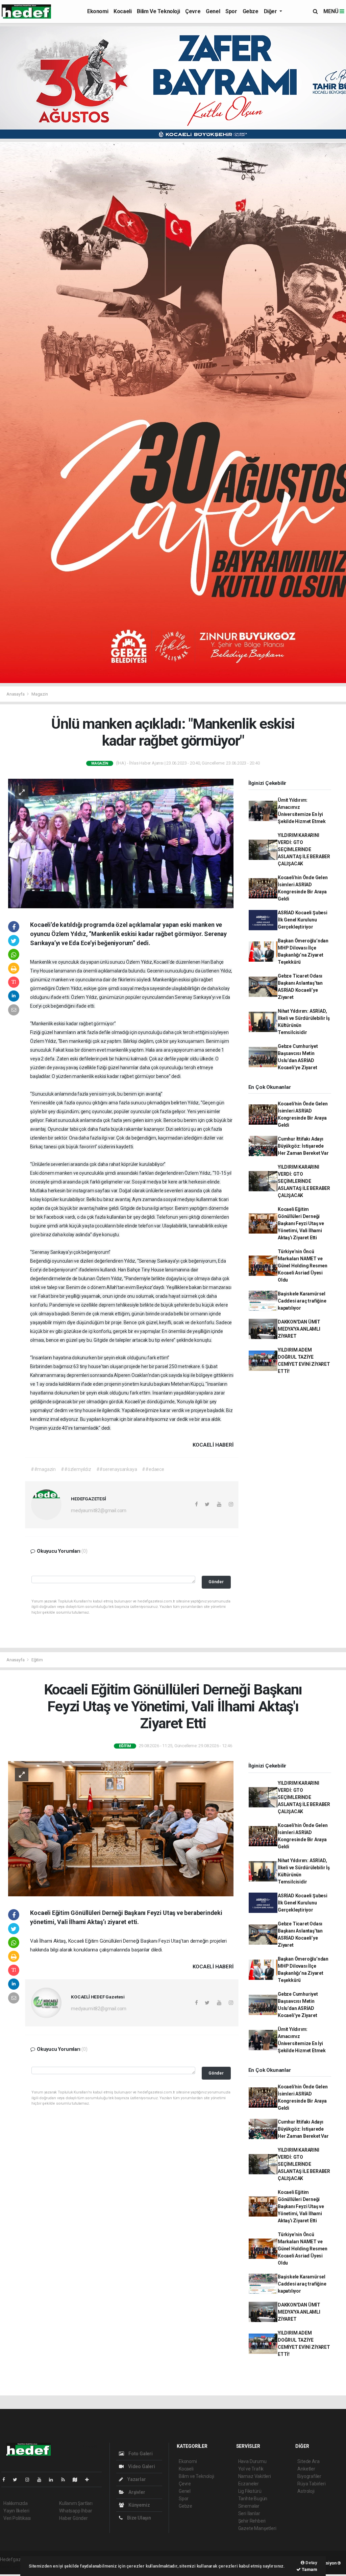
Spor (231, 11)
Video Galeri (141, 2466)
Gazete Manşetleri (257, 2528)
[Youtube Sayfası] (42, 2480)
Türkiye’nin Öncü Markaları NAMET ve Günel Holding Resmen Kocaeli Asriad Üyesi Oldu (303, 1266)
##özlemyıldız (76, 1469)
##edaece (153, 1469)
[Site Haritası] (78, 2480)
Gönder (216, 1582)
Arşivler (136, 2492)
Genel (213, 11)
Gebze (251, 11)
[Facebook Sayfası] (6, 2480)
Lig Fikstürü (250, 2491)
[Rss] (66, 2480)
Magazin (40, 694)
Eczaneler (249, 2484)
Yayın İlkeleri (16, 2511)
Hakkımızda (16, 2503)
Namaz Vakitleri (255, 2476)
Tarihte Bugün (253, 2499)
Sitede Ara (308, 2461)
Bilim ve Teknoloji (158, 11)
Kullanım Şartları (76, 2503)
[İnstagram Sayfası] (30, 2480)
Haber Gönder (73, 2518)
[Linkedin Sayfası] (54, 2480)
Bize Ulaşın (139, 2518)
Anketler (306, 2469)
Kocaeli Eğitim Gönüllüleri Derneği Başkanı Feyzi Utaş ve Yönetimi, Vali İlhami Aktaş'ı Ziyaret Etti (301, 1223)
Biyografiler (309, 2476)
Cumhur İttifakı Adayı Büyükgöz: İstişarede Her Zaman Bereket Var (303, 1146)
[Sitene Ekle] (90, 2480)
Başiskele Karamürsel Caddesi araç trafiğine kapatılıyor (302, 1301)
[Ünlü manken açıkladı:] (121, 843)
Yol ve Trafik (251, 2469)
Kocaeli (122, 11)
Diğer (271, 11)
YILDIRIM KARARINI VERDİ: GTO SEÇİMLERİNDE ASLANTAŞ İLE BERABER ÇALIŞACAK (304, 849)
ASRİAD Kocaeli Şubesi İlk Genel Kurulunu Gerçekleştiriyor (303, 920)
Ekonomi (98, 11)
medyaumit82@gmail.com (99, 1511)
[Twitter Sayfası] (18, 2480)
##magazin (43, 1469)
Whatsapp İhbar (76, 2511)
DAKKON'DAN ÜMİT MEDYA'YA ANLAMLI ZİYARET (299, 1329)
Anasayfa (16, 694)
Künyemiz (139, 2505)
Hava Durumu (252, 2461)
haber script (12, 2567)
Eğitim (37, 1660)
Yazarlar (136, 2479)
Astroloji (306, 2491)
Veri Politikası (17, 2518)
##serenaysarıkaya (117, 1469)
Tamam (309, 2569)
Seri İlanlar (249, 2513)
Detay (311, 2563)
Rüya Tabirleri (311, 2484)
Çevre (193, 11)
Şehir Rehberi (252, 2521)
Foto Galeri (140, 2454)
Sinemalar (249, 2506)
